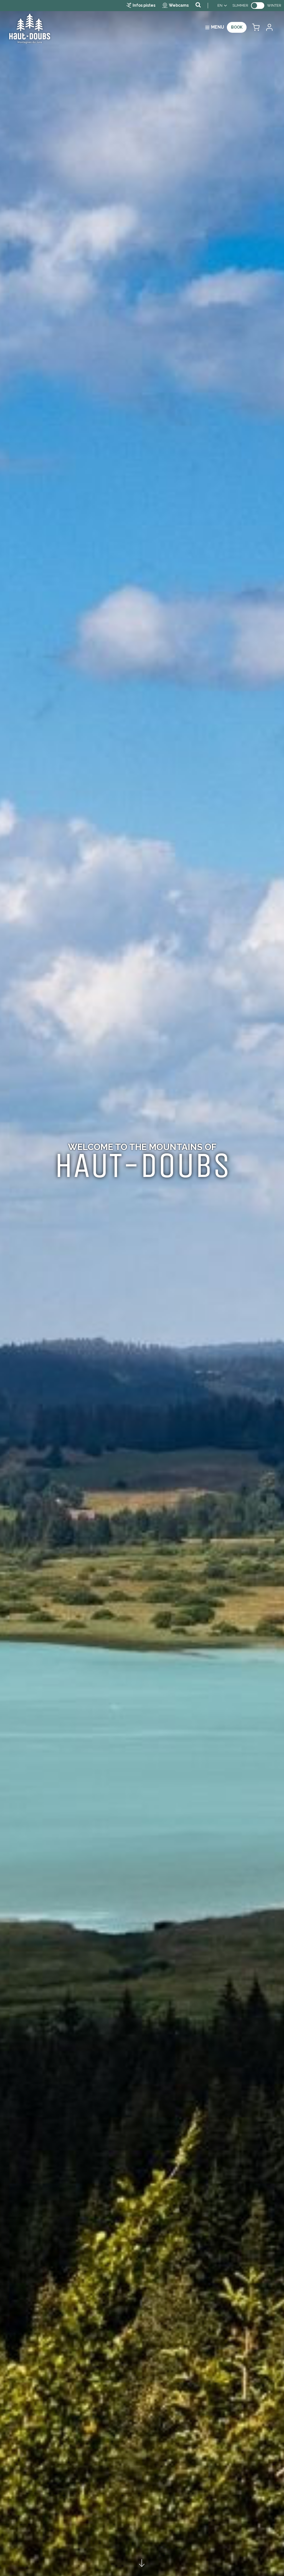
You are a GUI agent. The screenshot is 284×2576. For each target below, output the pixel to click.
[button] (256, 27)
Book (237, 27)
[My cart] (256, 27)
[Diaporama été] (142, 1288)
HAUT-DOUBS (142, 1165)
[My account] (269, 27)
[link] (258, 6)
